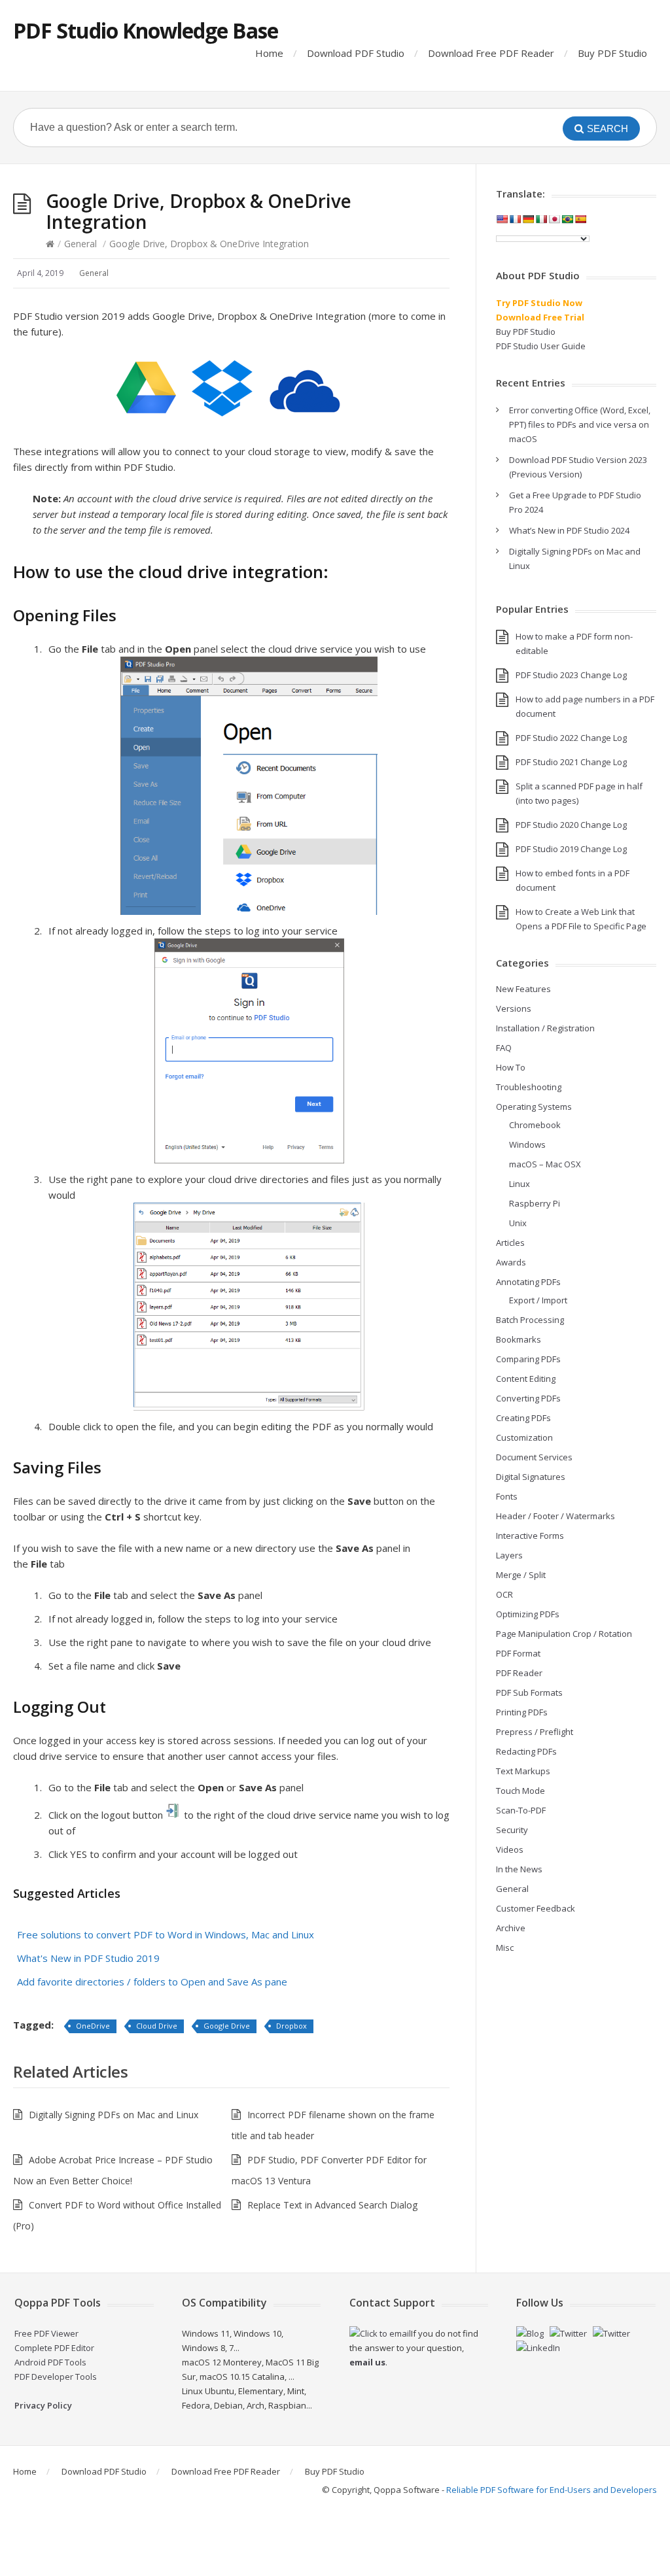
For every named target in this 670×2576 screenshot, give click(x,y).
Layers (509, 1555)
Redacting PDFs (526, 1751)
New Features (523, 989)
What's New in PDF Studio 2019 (88, 1958)
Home (269, 53)
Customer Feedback (536, 1908)
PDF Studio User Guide (541, 346)
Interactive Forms (530, 1536)
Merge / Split (521, 1575)
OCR (504, 1594)
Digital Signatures (531, 1477)
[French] (515, 219)
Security (512, 1830)
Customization (524, 1437)
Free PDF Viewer (46, 2333)
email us (367, 2362)
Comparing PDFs (528, 1359)
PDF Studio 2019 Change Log (571, 849)
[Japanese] (554, 219)
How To (511, 1067)
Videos (510, 1849)
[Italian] (541, 219)
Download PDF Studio (356, 53)
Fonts (507, 1496)
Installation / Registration (545, 1028)
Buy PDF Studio (612, 53)
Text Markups (523, 1771)
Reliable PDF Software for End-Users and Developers (552, 2490)
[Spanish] (580, 219)
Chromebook (535, 1125)
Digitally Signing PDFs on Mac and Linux (114, 2115)
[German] (528, 219)
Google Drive (227, 2026)
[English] (502, 219)
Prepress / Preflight (535, 1732)
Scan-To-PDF (521, 1810)
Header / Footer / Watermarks (555, 1516)
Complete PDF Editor (54, 2348)
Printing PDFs (522, 1712)
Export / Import (538, 1300)
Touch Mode (520, 1791)
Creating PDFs (523, 1418)
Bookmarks (519, 1339)
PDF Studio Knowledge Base (146, 30)
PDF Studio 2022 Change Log (571, 738)
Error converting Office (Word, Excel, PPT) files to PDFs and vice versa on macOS (580, 424)
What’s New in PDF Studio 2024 (569, 530)
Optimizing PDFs (528, 1614)
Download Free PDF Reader (491, 53)
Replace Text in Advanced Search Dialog (332, 2205)
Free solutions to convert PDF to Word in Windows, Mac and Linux (166, 1934)
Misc (505, 1948)
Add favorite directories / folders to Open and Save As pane (152, 1982)
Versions (514, 1008)
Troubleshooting (529, 1087)
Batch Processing (530, 1320)
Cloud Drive (157, 2026)
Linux (520, 1184)
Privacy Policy (43, 2405)
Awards (511, 1262)
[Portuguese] (567, 219)
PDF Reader (519, 1673)
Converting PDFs (528, 1398)
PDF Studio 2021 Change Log (571, 762)
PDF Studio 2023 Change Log (571, 675)
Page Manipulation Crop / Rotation (564, 1634)
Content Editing (526, 1379)
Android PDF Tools (50, 2362)
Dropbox (291, 2026)
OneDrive (93, 2026)
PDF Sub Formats (529, 1692)
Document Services (534, 1457)
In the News (519, 1869)
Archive (511, 1928)
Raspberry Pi (535, 1203)
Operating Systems (534, 1107)
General (80, 244)
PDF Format (518, 1653)
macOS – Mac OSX (545, 1164)
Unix (518, 1223)
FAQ (504, 1048)
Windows (527, 1144)
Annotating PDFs (528, 1282)
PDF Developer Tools (56, 2377)
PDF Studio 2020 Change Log (571, 825)
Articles (510, 1243)
